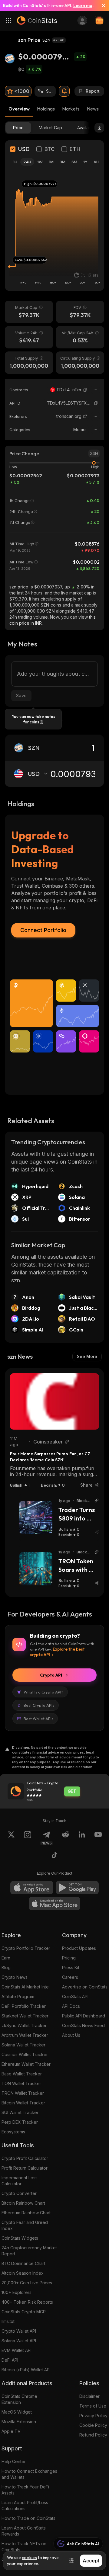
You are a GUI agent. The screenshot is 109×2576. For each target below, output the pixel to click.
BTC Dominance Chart (23, 2263)
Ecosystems (13, 2132)
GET (72, 1791)
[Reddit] (65, 1838)
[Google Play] (77, 1888)
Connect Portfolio (43, 930)
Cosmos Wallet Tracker (25, 2054)
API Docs (71, 2006)
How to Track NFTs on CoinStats (24, 2547)
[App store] (32, 1888)
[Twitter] (11, 1838)
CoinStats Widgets (20, 2238)
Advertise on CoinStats (85, 1987)
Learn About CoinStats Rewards (24, 2531)
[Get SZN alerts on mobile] (64, 91)
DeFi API (10, 2360)
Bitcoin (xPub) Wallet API (26, 2370)
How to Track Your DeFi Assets (25, 2490)
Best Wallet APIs (38, 1719)
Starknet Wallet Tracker (25, 2016)
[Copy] (85, 390)
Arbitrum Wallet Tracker (25, 2035)
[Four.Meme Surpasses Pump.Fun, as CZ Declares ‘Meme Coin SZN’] (54, 1401)
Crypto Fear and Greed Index (25, 2225)
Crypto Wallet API (19, 2331)
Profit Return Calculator (25, 2168)
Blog (6, 1967)
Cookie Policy (93, 2425)
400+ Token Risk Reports (27, 2302)
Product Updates (79, 1948)
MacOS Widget (17, 2412)
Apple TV (11, 2431)
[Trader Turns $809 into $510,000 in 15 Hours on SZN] (36, 1517)
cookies (29, 2558)
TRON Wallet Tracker (23, 2093)
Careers (70, 1977)
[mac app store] (54, 1904)
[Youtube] (98, 1838)
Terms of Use (93, 2406)
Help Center (14, 2461)
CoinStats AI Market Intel (26, 1987)
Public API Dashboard (84, 2016)
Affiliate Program (18, 1996)
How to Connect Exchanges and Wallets (29, 2474)
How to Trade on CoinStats (28, 2518)
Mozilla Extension (19, 2422)
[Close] (101, 5)
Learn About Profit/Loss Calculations (25, 2506)
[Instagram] (28, 1838)
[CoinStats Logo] (37, 21)
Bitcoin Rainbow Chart (23, 2203)
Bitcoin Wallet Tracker (23, 2103)
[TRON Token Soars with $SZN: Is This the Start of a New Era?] (36, 1569)
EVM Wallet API (17, 2350)
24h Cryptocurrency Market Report (29, 2251)
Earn (6, 1958)
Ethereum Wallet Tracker (26, 2064)
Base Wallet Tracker (22, 2074)
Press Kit (71, 1967)
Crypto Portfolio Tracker (26, 1948)
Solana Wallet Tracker (23, 2045)
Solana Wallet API (19, 2341)
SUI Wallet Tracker (20, 2112)
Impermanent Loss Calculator (20, 2181)
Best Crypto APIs (39, 1705)
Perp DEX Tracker (20, 2122)
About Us (71, 2035)
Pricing (69, 1958)
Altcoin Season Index (23, 2273)
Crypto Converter (19, 2193)
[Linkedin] (82, 1838)
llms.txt (8, 2321)
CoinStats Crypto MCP (24, 2312)
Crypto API (51, 1675)
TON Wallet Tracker (21, 2083)
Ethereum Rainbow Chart (26, 2213)
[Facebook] (54, 1856)
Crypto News (15, 1977)
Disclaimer (89, 2396)
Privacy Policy (93, 2416)
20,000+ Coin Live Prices (27, 2283)
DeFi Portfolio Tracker (24, 2006)
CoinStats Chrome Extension (19, 2399)
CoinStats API (75, 1996)
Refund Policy (93, 2435)
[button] (85, 390)
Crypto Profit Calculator (25, 2158)
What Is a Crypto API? (43, 1692)
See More (87, 1356)
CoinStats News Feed (83, 2025)
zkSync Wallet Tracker (24, 2025)
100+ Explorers (17, 2292)
